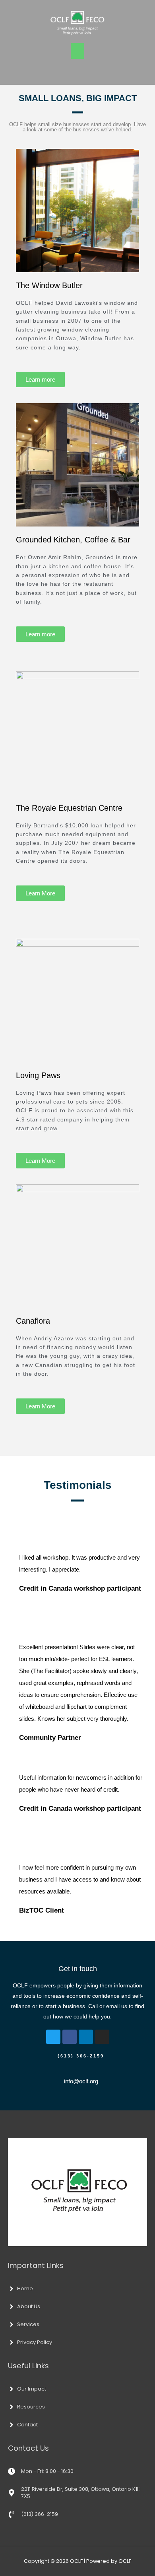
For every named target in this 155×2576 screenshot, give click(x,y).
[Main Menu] (77, 51)
